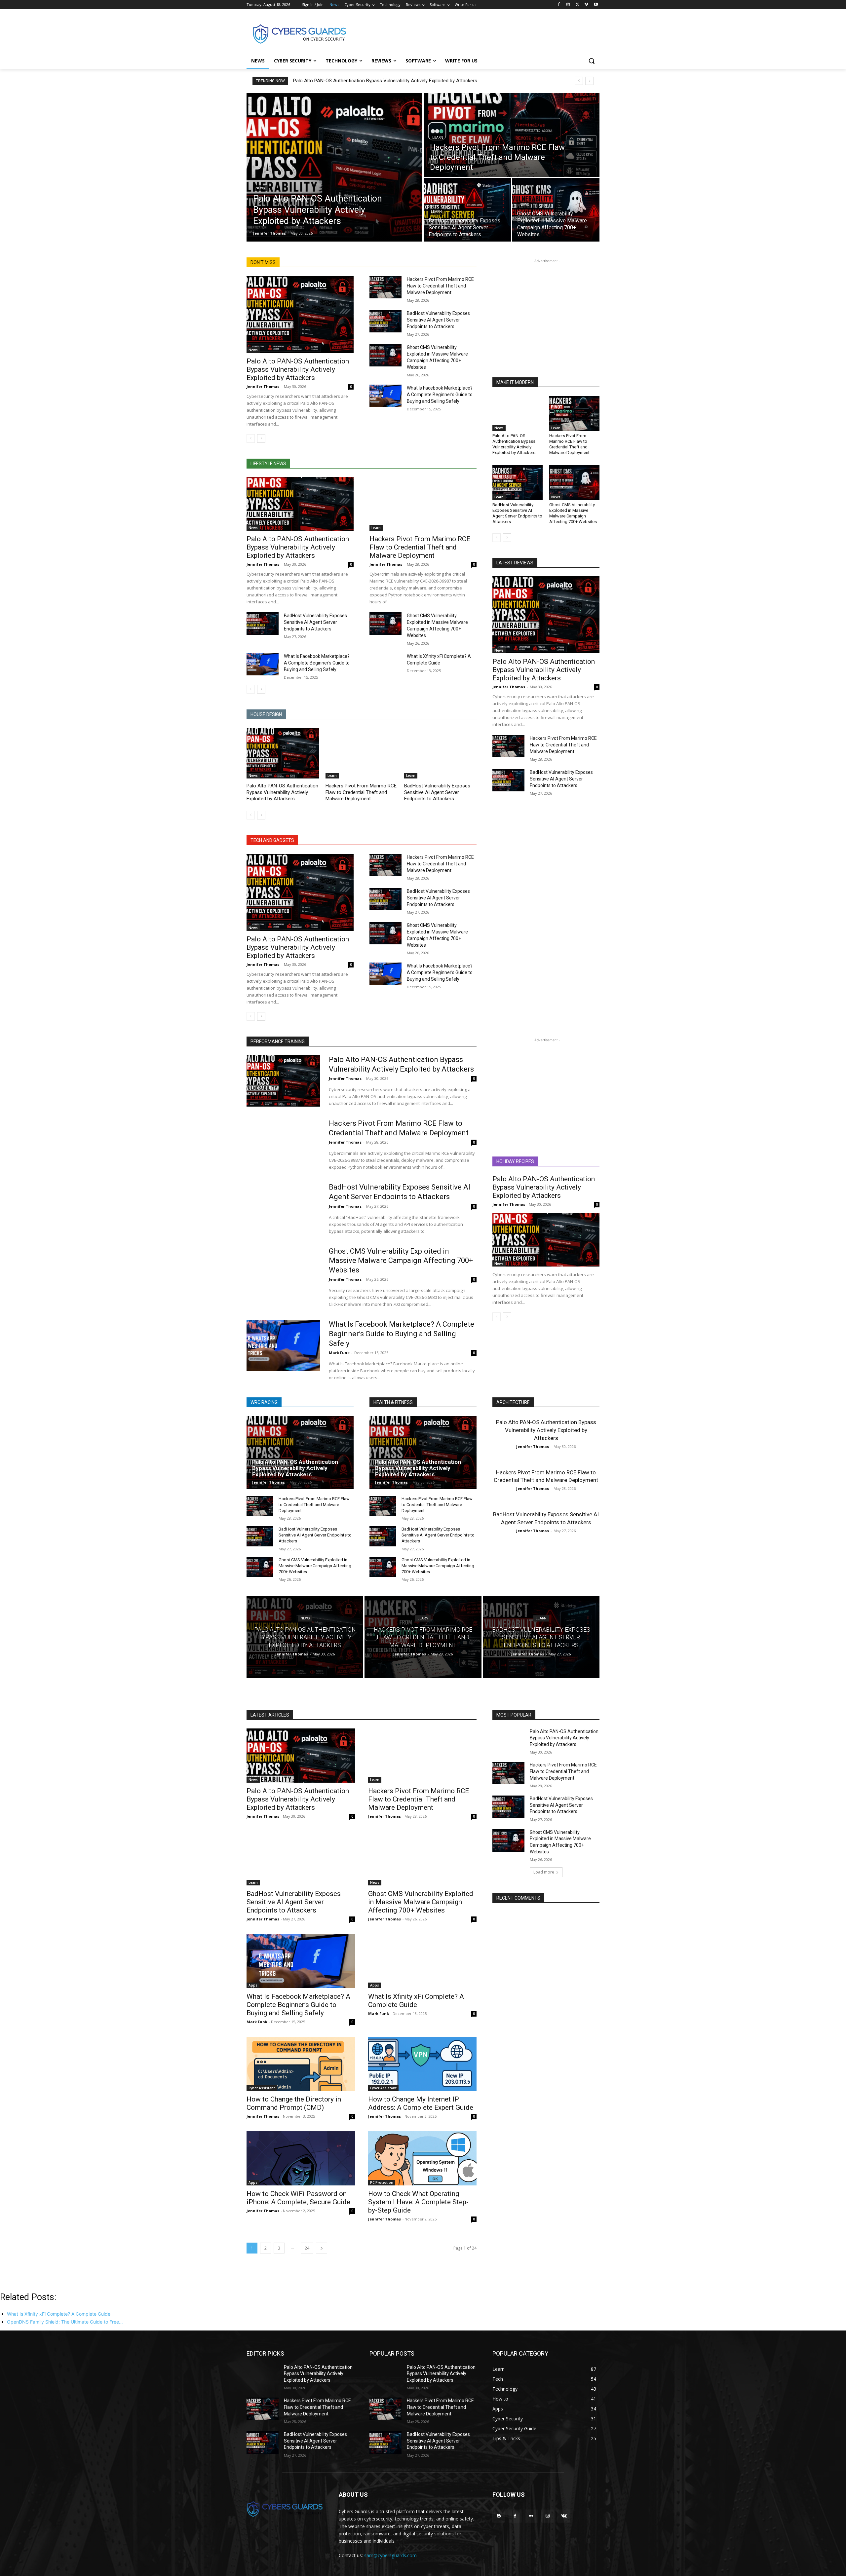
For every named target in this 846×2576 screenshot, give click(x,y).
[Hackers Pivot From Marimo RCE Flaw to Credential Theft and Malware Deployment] (512, 135)
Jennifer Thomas (263, 386)
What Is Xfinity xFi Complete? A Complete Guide (416, 2001)
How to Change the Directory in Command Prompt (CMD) (294, 2103)
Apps (253, 1985)
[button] (592, 61)
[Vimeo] (586, 5)
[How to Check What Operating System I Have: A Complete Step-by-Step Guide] (422, 2158)
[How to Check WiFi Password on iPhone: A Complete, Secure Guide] (301, 2158)
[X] (577, 5)
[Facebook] (559, 5)
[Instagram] (568, 5)
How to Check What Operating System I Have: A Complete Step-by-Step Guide (418, 2202)
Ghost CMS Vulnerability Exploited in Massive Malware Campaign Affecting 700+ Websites (573, 513)
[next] (589, 81)
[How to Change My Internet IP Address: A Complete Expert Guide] (422, 2064)
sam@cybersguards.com (390, 2555)
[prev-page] (251, 438)
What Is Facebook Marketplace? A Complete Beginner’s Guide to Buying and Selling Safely (440, 395)
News (260, 188)
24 (307, 2248)
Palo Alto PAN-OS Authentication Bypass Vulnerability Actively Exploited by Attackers (385, 81)
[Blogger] (499, 2516)
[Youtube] (596, 5)
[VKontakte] (564, 2516)
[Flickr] (531, 2516)
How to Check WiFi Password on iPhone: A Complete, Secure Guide (298, 2198)
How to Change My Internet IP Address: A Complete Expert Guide (421, 2103)
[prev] (579, 81)
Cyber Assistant (262, 2088)
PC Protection (382, 2182)
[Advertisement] (473, 33)
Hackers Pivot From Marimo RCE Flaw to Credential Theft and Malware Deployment (440, 286)
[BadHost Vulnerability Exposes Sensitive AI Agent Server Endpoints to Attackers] (467, 210)
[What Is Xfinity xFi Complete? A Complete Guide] (385, 664)
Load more (544, 1872)
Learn (438, 138)
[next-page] (261, 438)
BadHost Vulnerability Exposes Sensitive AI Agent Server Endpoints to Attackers (438, 320)
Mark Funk (339, 1353)
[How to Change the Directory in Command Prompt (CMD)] (301, 2064)
